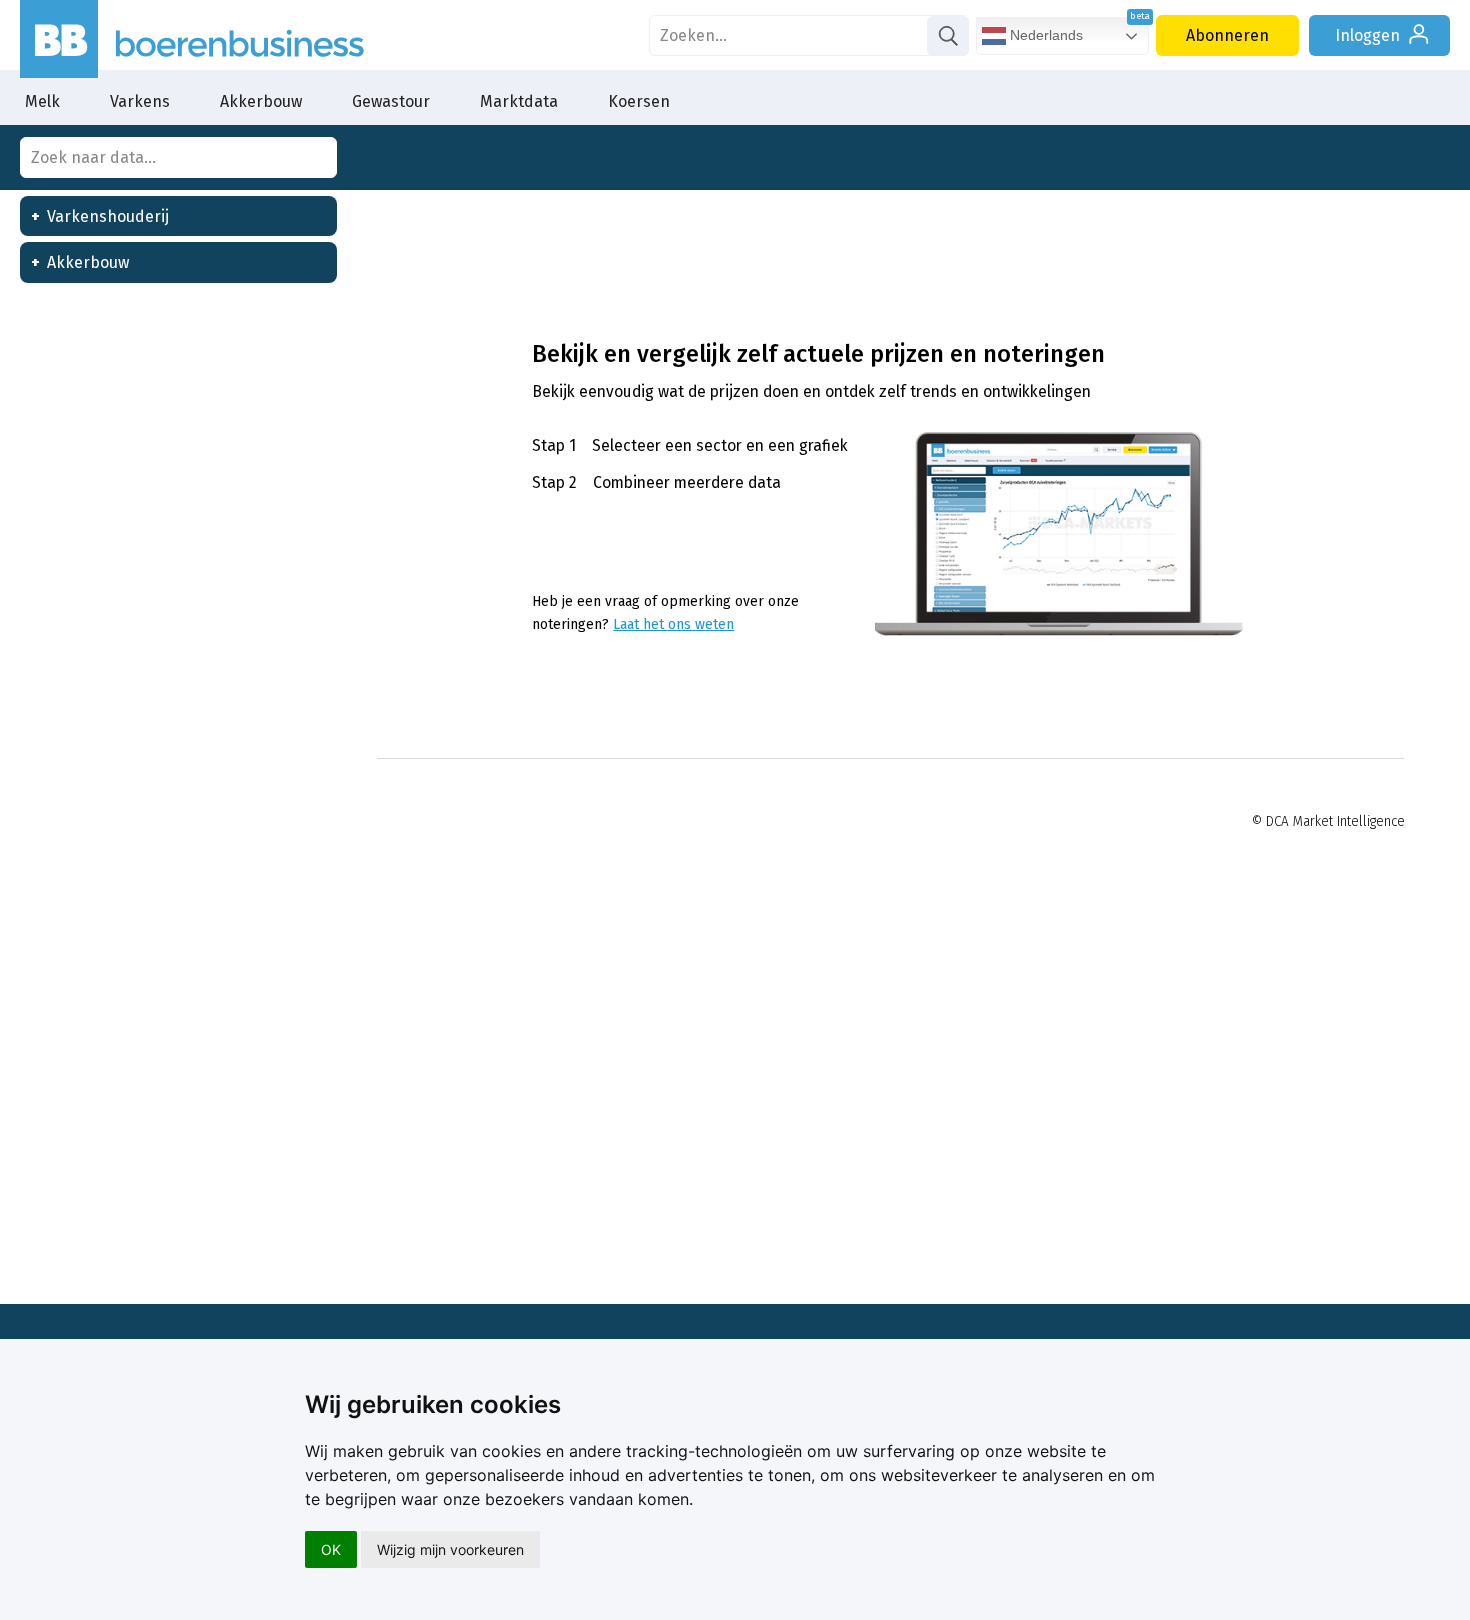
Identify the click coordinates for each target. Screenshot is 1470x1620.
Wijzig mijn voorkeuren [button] (450, 1549)
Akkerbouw (261, 101)
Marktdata (519, 101)
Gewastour (391, 101)
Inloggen (1367, 35)
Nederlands (1044, 35)
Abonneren (1227, 35)
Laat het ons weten (673, 624)
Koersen (639, 101)
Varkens (140, 101)
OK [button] (331, 1549)
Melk (42, 101)
